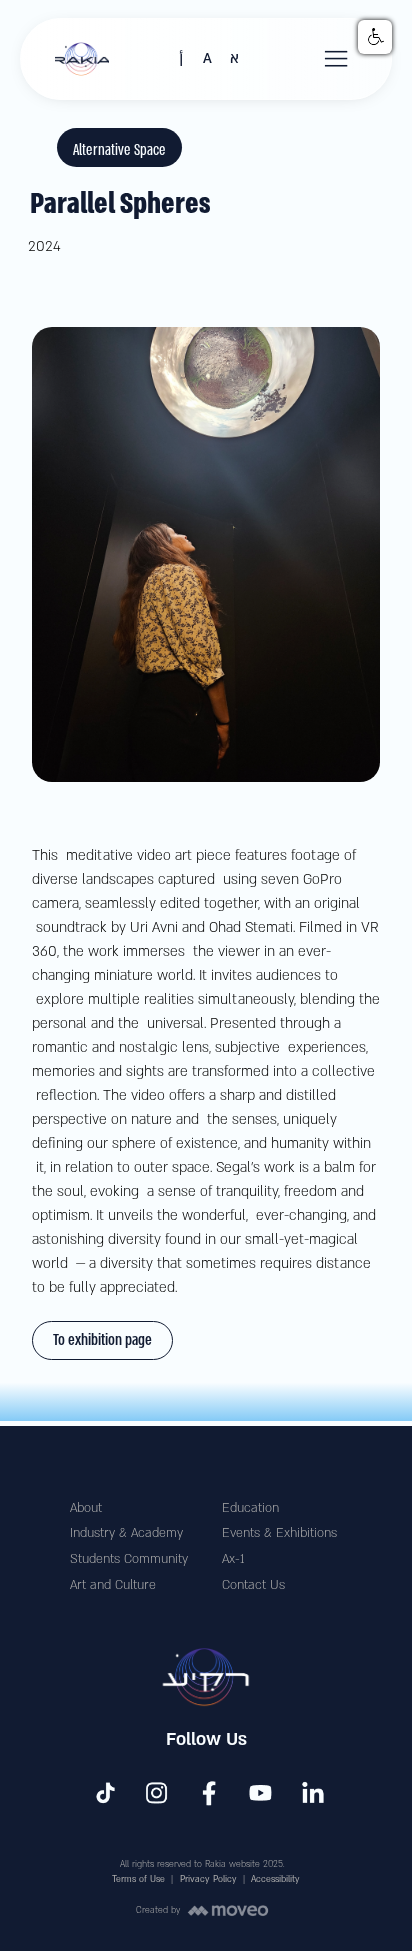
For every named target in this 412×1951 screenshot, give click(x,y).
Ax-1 (233, 1559)
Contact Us (253, 1585)
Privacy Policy (208, 1879)
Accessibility (275, 1879)
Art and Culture (113, 1585)
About (86, 1508)
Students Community (129, 1559)
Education (250, 1508)
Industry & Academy (126, 1533)
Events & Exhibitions (279, 1533)
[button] (336, 59)
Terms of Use (138, 1879)
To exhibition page (102, 1340)
